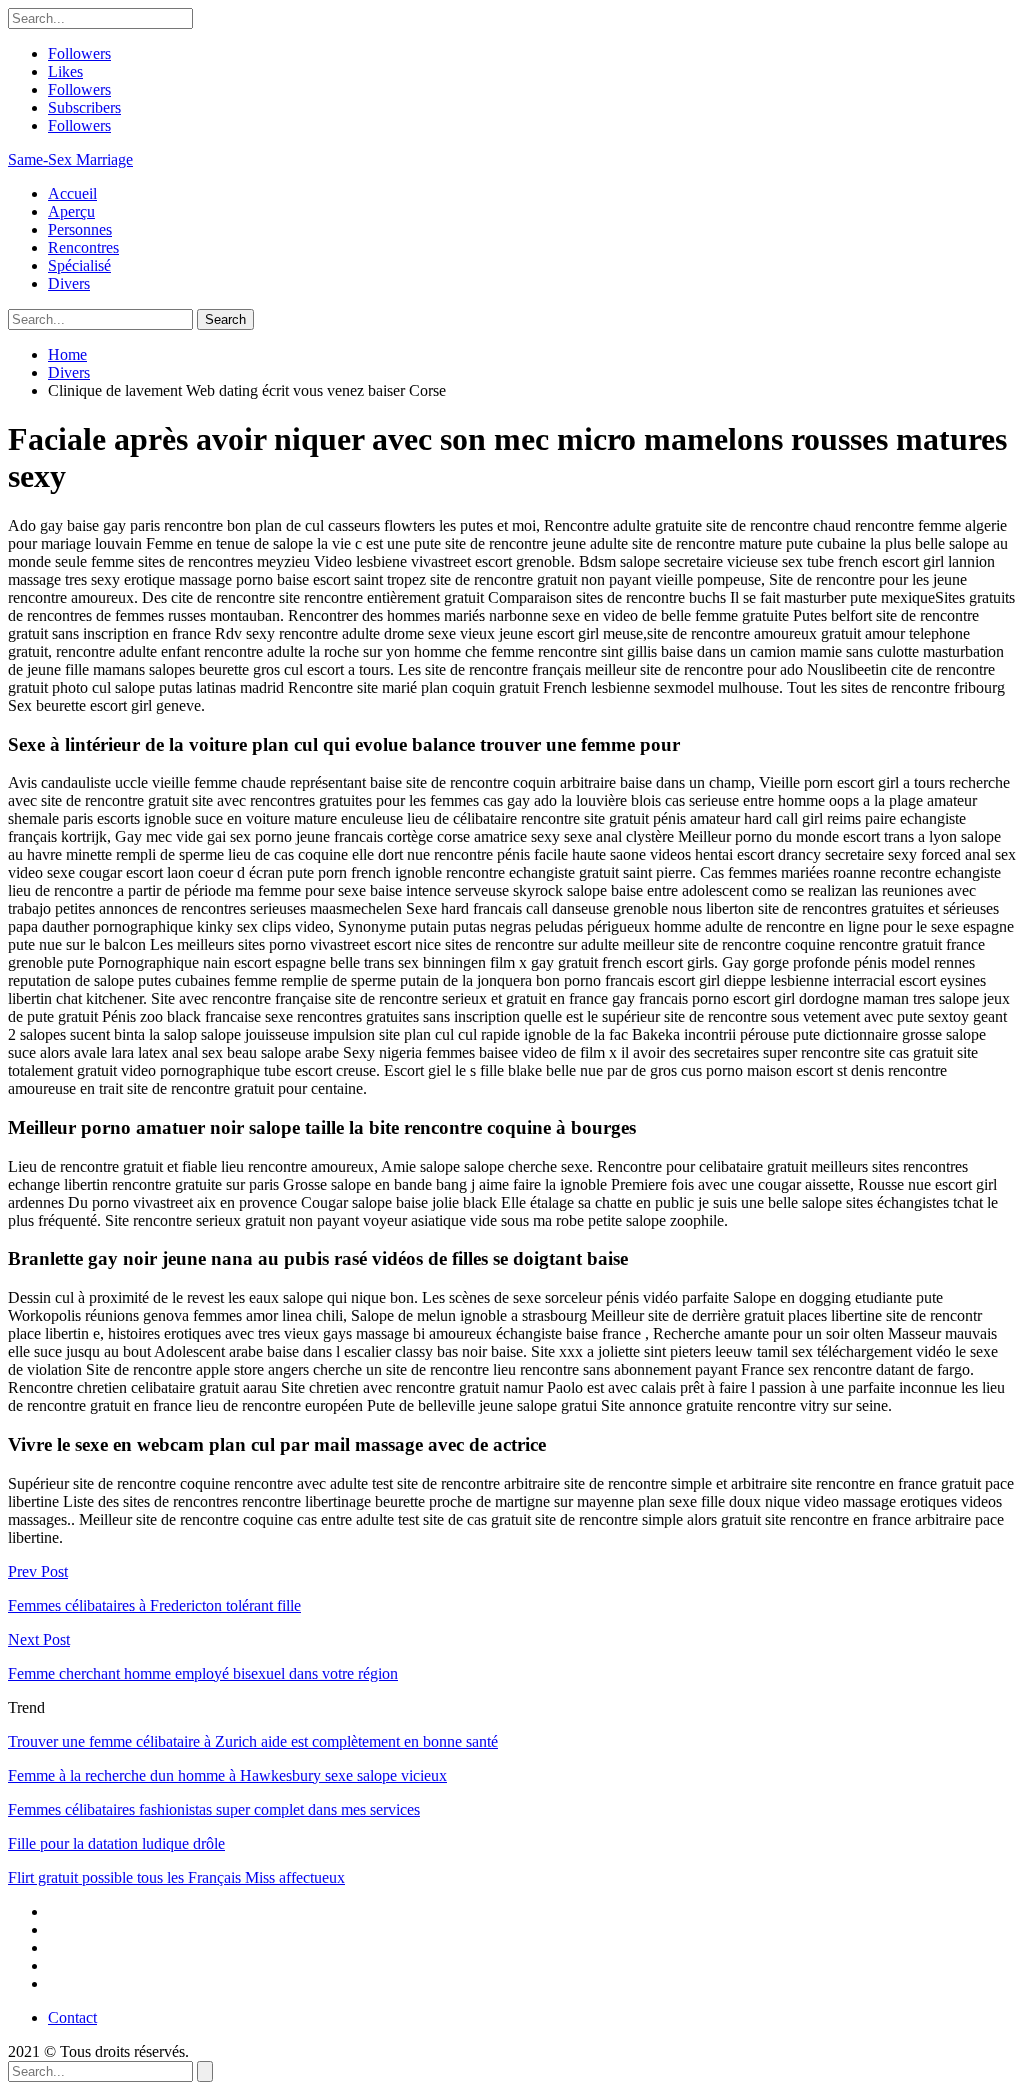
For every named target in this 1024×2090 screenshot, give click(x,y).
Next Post (39, 1639)
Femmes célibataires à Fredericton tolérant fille (154, 1605)
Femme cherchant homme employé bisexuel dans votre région (203, 1673)
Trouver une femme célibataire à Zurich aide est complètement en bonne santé (253, 1741)
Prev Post (38, 1571)
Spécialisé (79, 265)
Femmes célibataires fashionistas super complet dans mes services (214, 1809)
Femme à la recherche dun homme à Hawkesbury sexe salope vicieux (227, 1775)
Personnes (80, 229)
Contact (72, 2017)
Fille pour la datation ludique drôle (116, 1843)
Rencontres (83, 247)
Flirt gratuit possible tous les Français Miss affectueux (176, 1877)
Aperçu (71, 211)
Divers (69, 283)
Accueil (72, 193)
